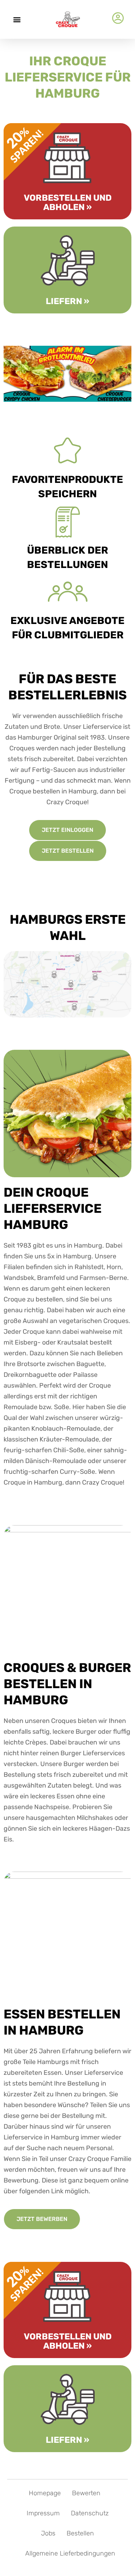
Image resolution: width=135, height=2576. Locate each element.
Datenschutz (90, 2513)
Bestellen (80, 2533)
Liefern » (67, 301)
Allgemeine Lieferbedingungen (70, 2553)
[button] (17, 19)
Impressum (43, 2513)
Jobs (48, 2533)
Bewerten (86, 2493)
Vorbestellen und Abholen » (68, 202)
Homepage (45, 2493)
